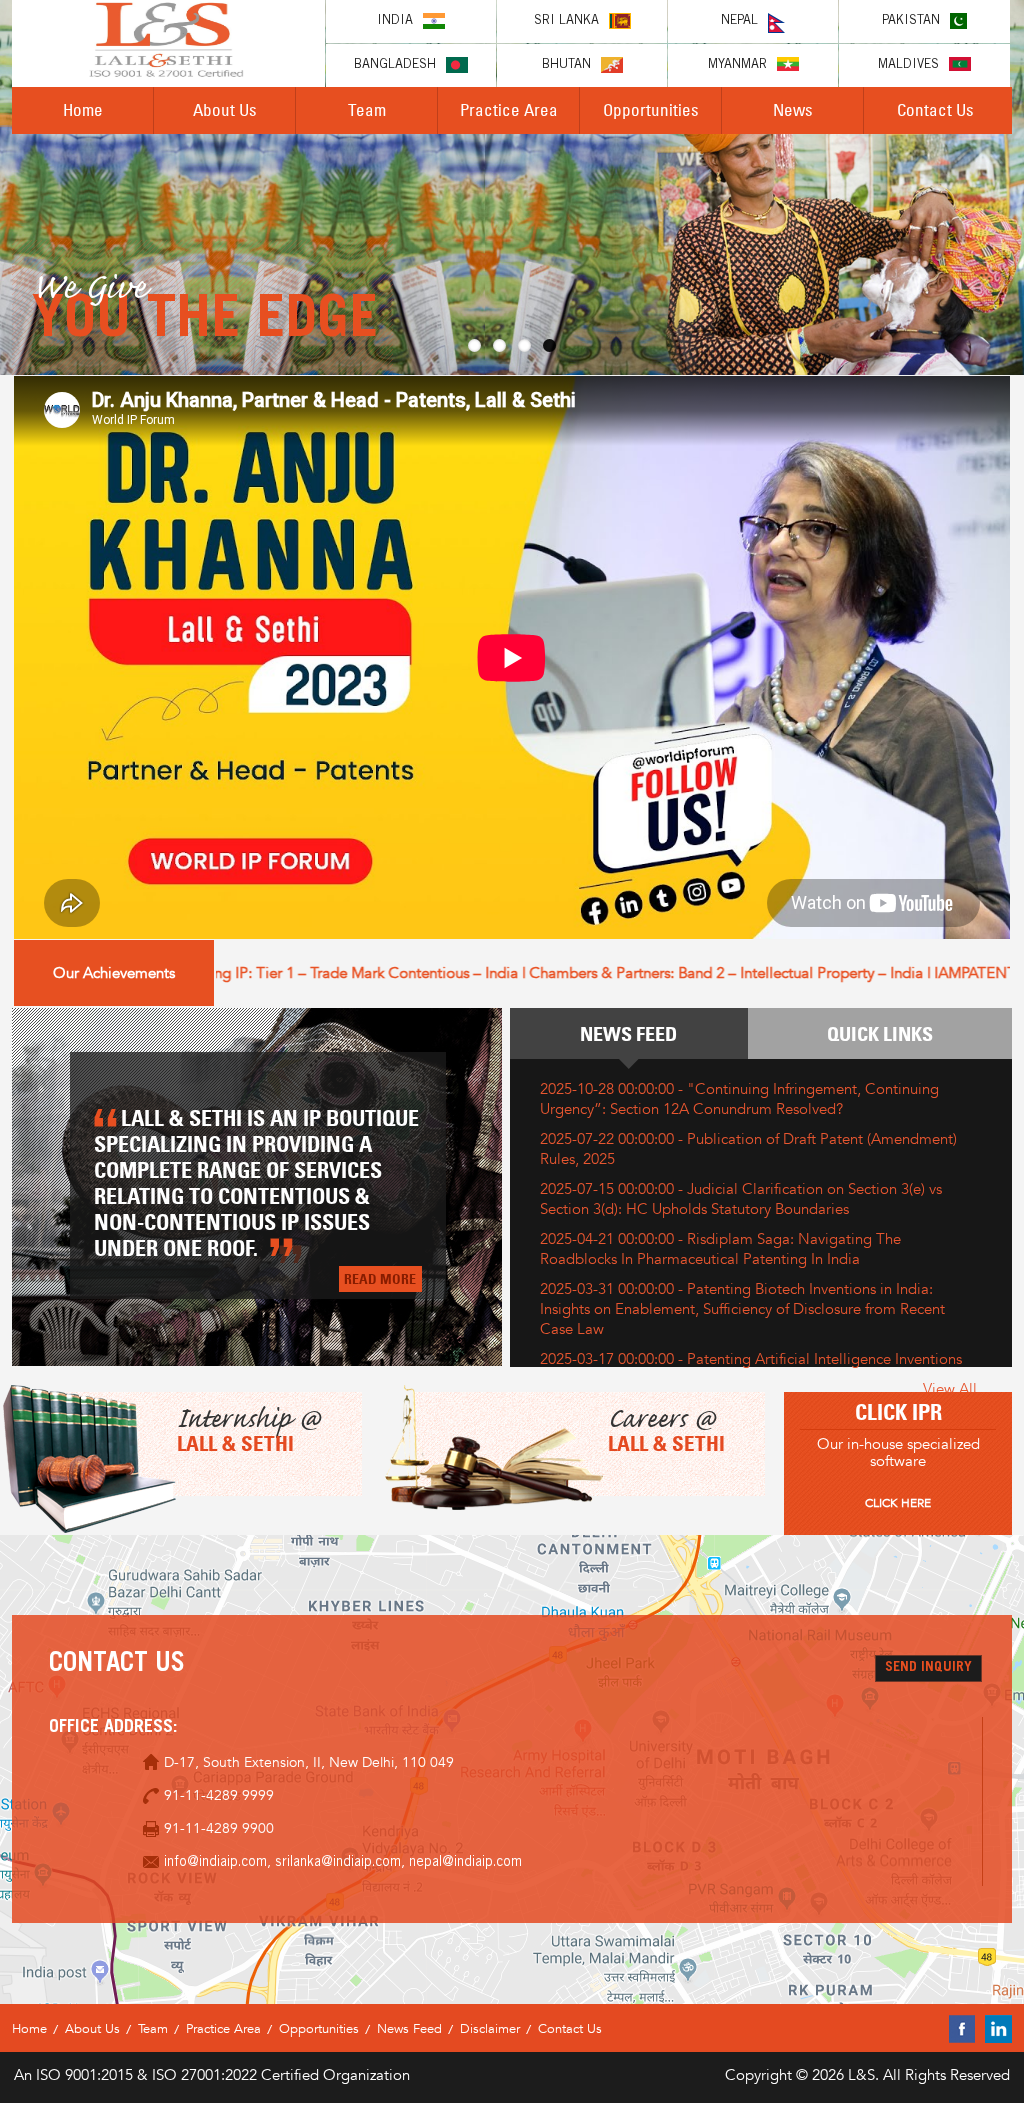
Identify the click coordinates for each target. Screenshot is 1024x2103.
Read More (380, 1278)
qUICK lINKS (880, 1034)
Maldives (908, 65)
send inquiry (928, 1668)
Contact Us (935, 109)
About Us (225, 109)
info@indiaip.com (215, 1863)
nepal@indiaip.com (465, 1863)
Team (367, 109)
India (395, 21)
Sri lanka (566, 21)
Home (83, 109)
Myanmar (737, 65)
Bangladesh (395, 65)
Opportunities (651, 109)
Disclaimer (490, 2028)
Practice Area (509, 109)
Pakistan (911, 21)
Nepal (739, 21)
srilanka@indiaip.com (338, 1863)
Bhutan (566, 65)
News (793, 109)
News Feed (628, 1034)
